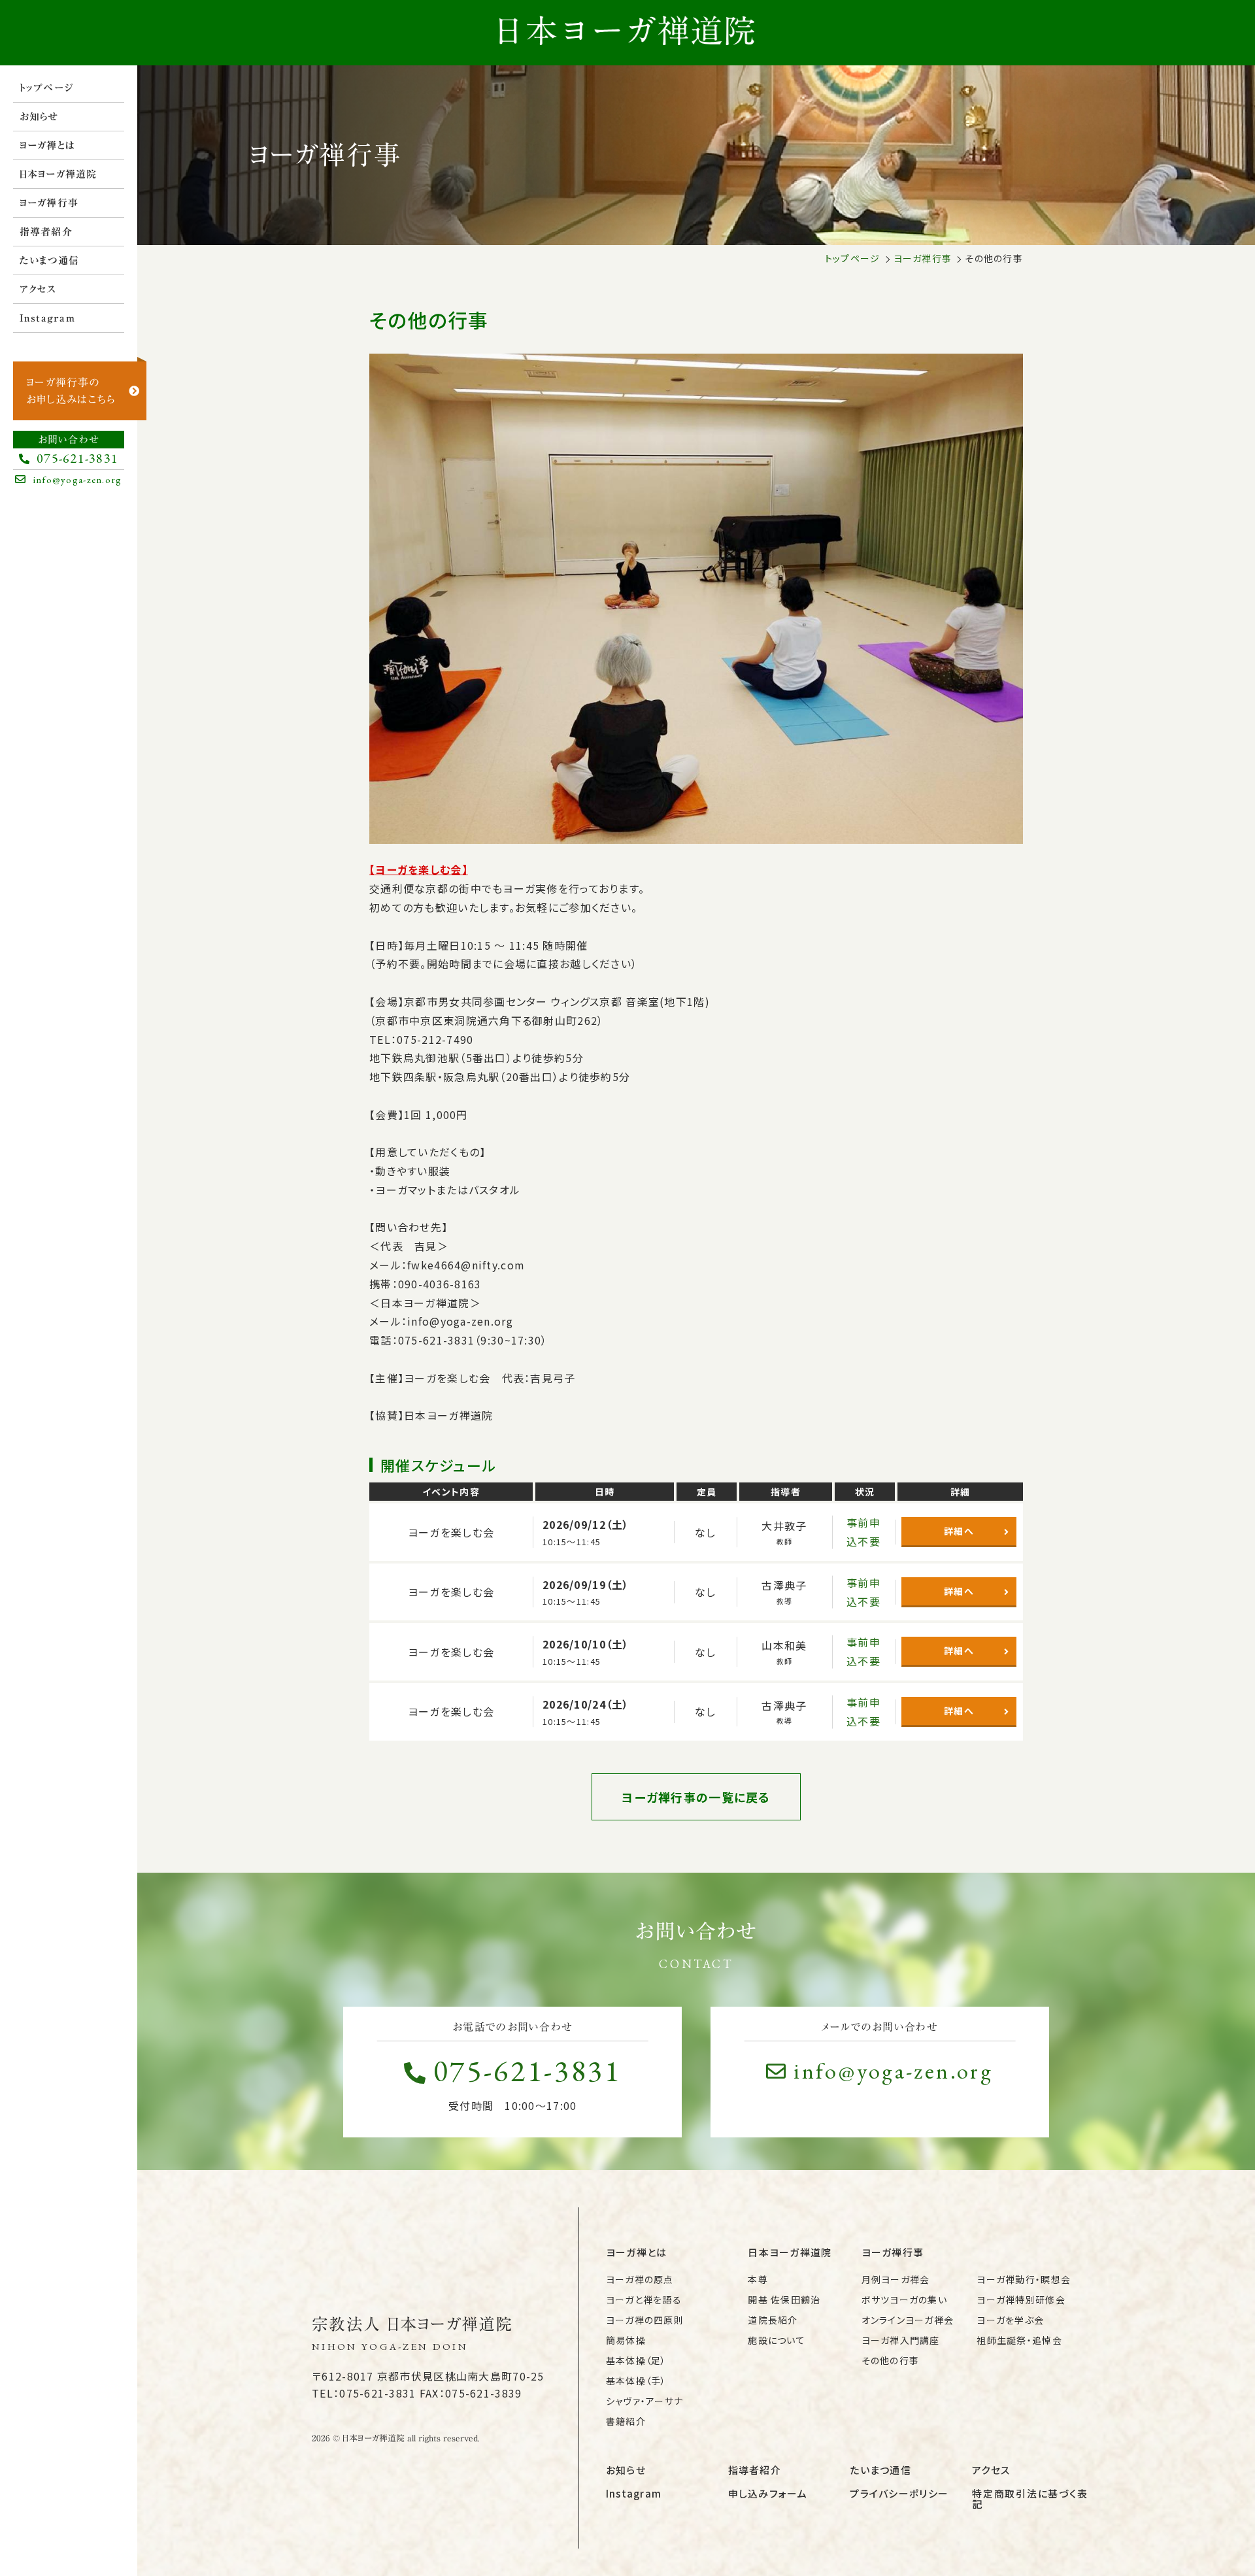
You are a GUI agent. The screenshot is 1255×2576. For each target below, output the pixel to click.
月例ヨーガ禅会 (896, 2279)
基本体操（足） (636, 2360)
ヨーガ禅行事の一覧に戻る (696, 1797)
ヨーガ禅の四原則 (645, 2320)
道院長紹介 (773, 2320)
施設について (777, 2340)
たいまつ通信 (50, 260)
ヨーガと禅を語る (644, 2300)
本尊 (758, 2279)
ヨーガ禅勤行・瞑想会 (1024, 2279)
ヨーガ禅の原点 (640, 2279)
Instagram (48, 318)
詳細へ (959, 1531)
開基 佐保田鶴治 (784, 2300)
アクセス (38, 289)
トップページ (47, 88)
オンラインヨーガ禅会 (908, 2320)
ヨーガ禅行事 (49, 203)
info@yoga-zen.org (893, 2071)
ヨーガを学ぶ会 (1010, 2320)
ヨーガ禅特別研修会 (1021, 2300)
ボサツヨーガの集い (905, 2300)
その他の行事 (891, 2360)
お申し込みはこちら (71, 391)
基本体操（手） (636, 2381)
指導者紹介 (46, 232)
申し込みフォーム (768, 2493)
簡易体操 (626, 2340)
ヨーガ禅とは (48, 145)
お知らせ (39, 117)
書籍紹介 (626, 2421)
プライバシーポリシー (899, 2493)
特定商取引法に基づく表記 (1030, 2499)
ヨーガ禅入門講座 (901, 2340)
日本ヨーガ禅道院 (59, 174)
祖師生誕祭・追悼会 (1019, 2340)
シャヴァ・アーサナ (645, 2401)
